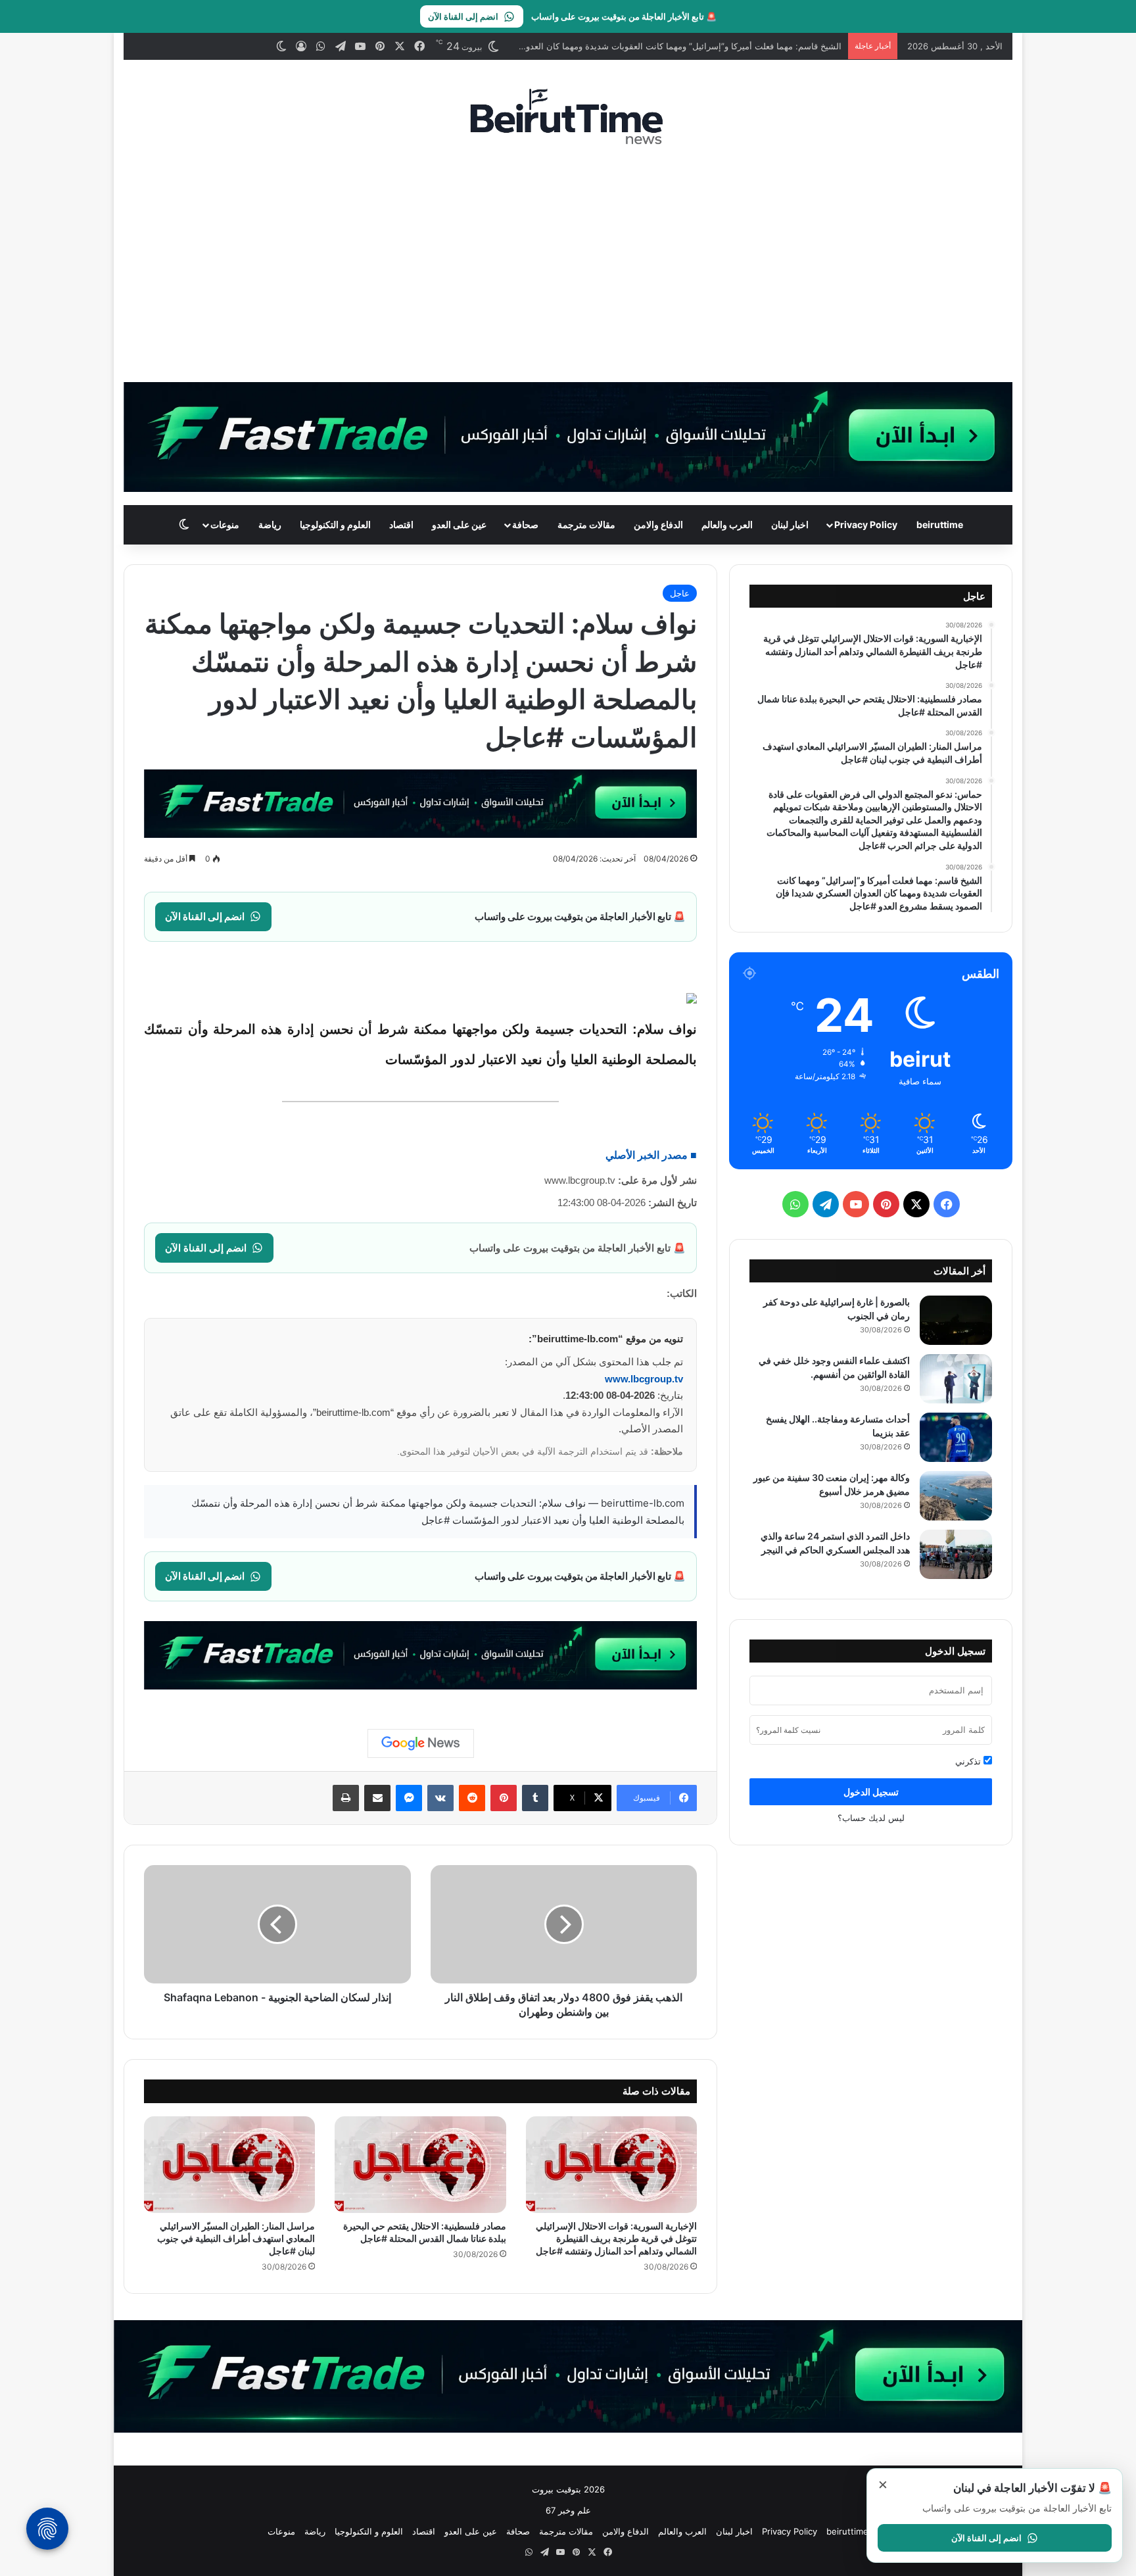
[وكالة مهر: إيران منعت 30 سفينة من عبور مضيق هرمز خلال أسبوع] (956, 1496)
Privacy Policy (866, 524)
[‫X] (916, 1204)
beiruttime (940, 524)
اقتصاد (401, 524)
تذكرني (969, 1761)
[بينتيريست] (504, 1798)
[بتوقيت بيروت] (568, 116)
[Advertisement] (568, 264)
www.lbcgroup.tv (644, 1379)
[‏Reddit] (472, 1798)
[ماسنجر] (409, 1798)
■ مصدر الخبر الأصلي (651, 1155)
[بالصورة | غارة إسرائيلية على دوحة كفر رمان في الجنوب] (956, 1320)
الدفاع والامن (658, 524)
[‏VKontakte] (440, 1798)
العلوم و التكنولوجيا (335, 524)
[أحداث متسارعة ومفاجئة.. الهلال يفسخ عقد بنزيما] (956, 1437)
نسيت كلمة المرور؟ (788, 1730)
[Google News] (421, 1743)
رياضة (270, 524)
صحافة (525, 524)
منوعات (225, 524)
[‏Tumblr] (535, 1798)
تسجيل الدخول (871, 1792)
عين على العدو (459, 524)
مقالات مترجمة (586, 524)
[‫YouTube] (856, 1204)
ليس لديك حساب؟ (871, 1818)
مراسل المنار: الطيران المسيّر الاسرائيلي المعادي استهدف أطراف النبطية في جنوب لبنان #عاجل (236, 2238)
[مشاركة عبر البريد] (377, 1798)
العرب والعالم (727, 524)
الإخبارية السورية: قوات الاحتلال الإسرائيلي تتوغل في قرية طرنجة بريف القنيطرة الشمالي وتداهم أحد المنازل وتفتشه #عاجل (616, 2238)
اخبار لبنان (790, 524)
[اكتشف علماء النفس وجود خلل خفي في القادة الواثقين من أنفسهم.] (956, 1379)
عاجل (680, 593)
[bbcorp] (568, 436)
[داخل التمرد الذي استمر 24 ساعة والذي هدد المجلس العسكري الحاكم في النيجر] (956, 1554)
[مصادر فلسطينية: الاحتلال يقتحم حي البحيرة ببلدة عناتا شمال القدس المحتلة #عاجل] (420, 2165)
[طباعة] (346, 1798)
